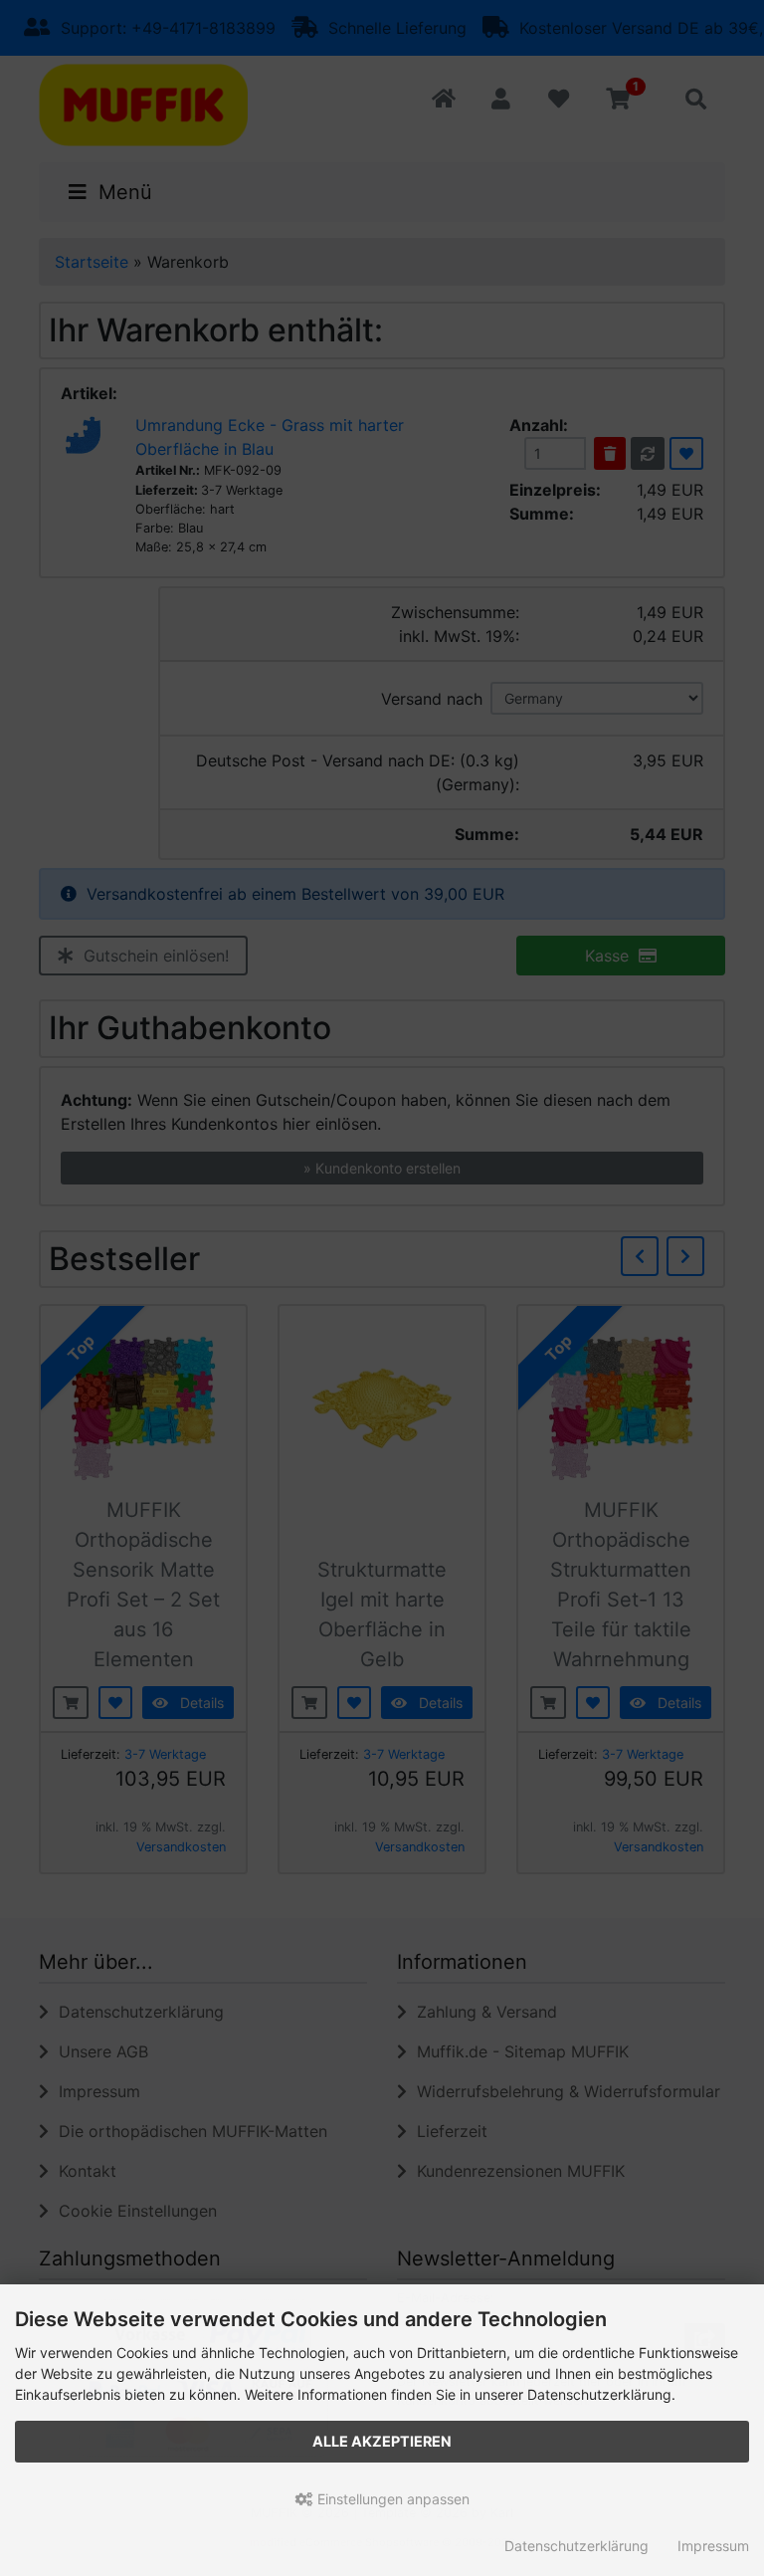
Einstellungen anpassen (391, 2499)
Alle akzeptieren (382, 2441)
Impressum (713, 2546)
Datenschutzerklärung (576, 2546)
